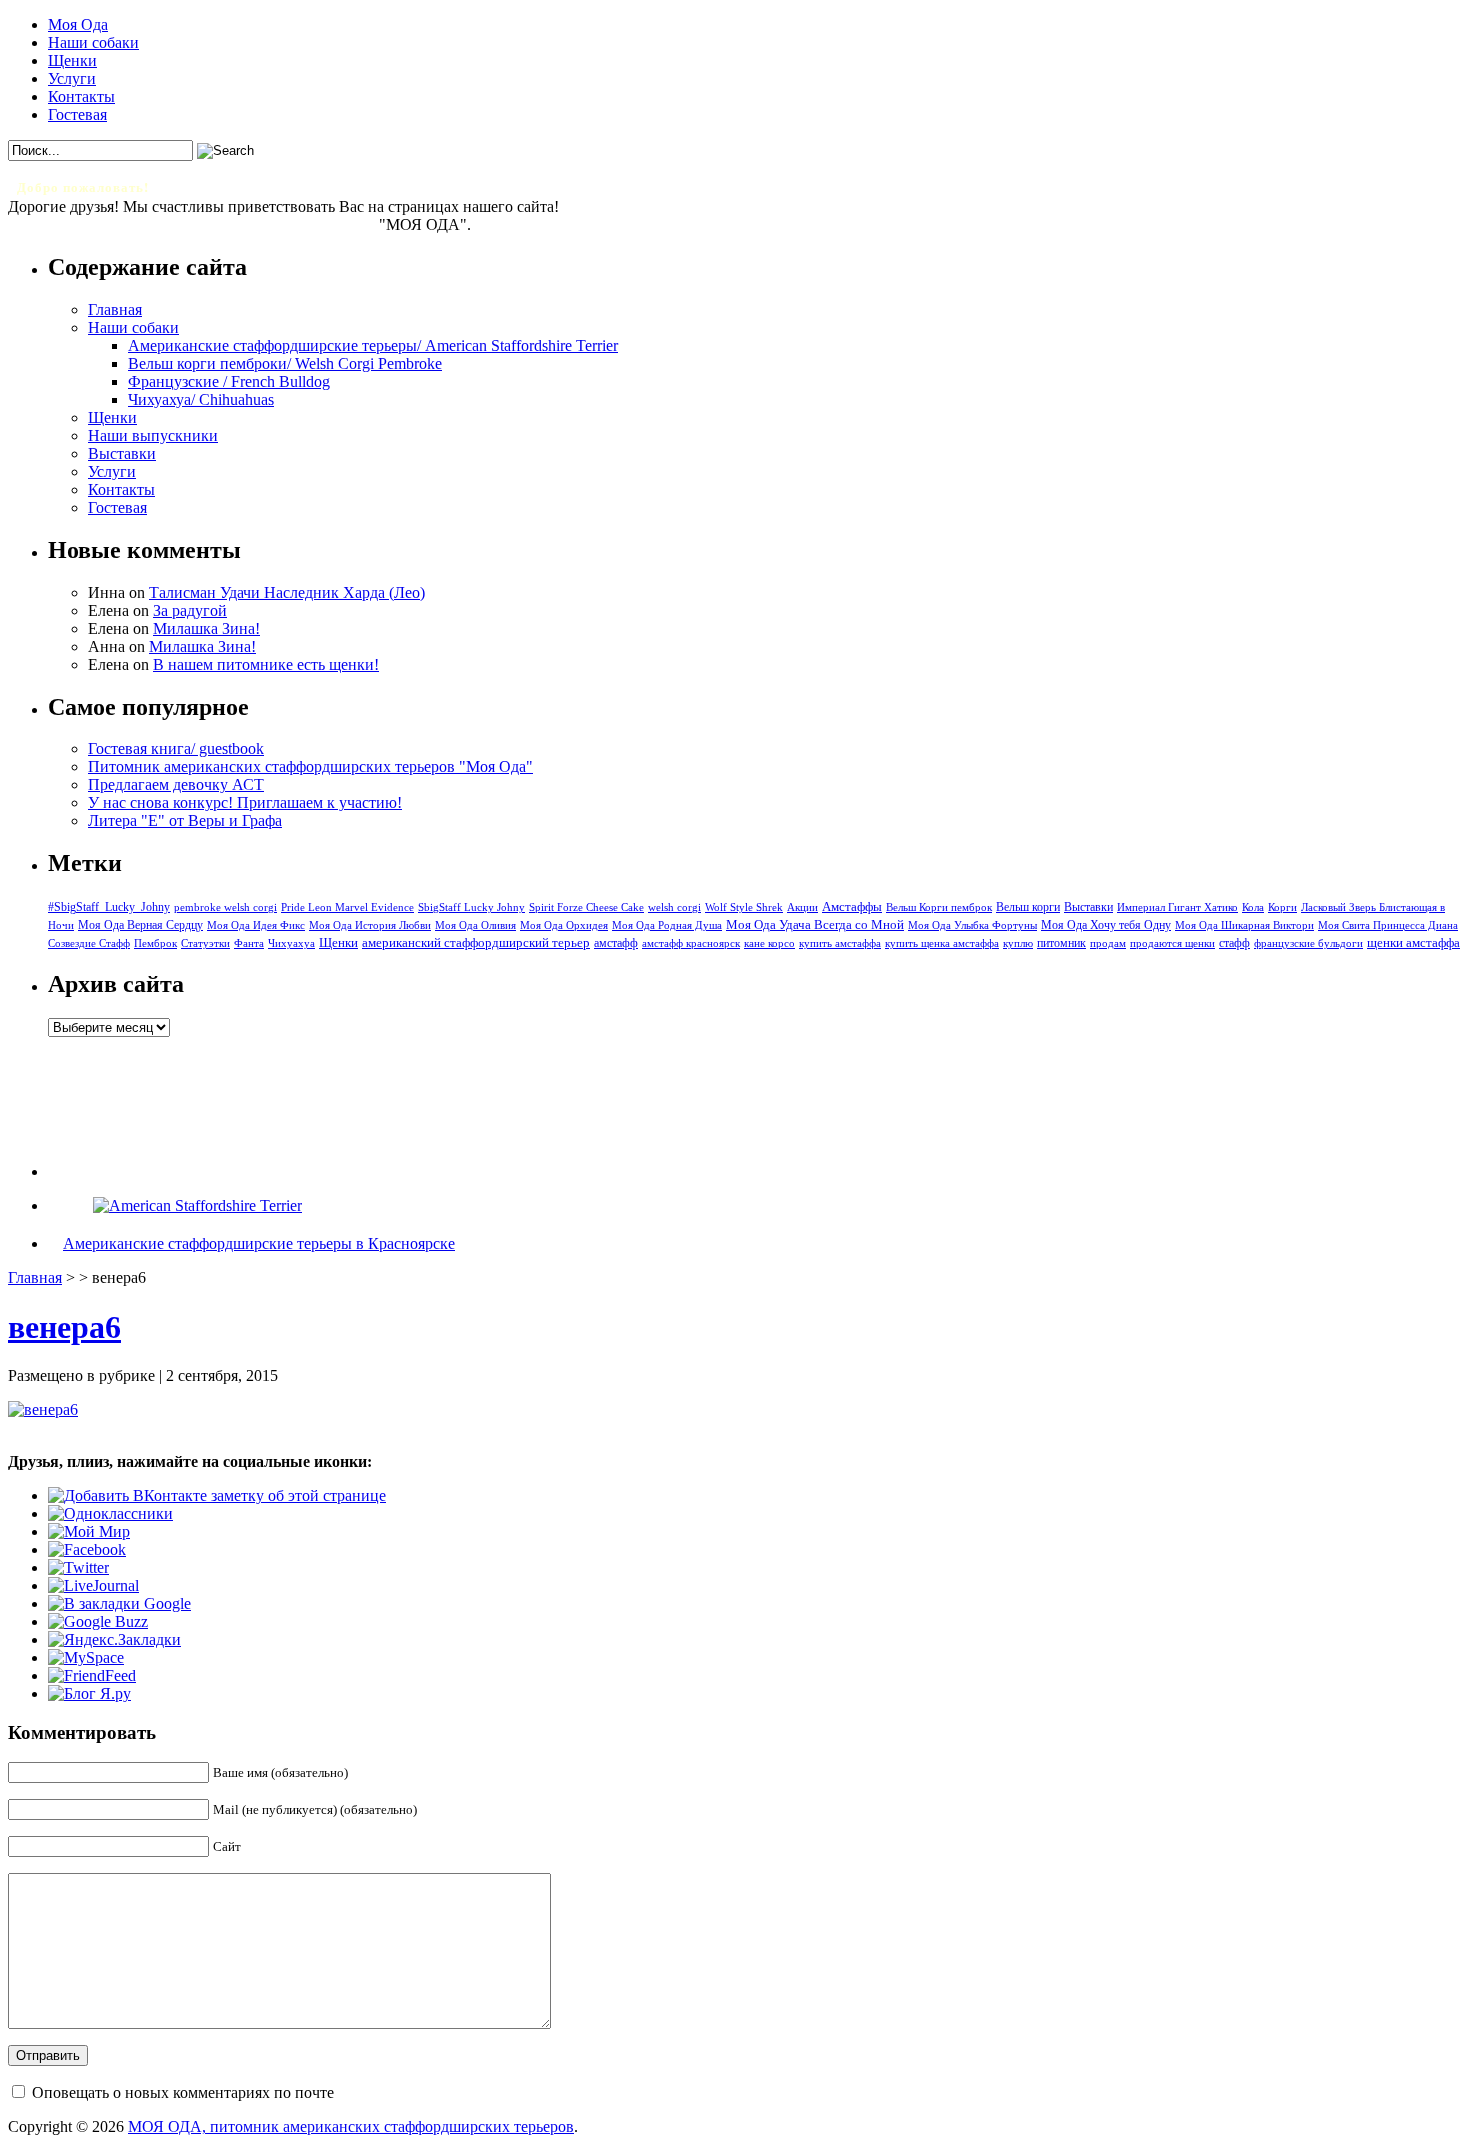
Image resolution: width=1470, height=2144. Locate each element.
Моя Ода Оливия (475, 925)
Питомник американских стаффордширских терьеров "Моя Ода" (310, 766)
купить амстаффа (840, 943)
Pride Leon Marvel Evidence (347, 907)
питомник (1061, 943)
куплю (1018, 943)
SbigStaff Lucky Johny (471, 907)
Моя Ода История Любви (370, 925)
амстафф (616, 943)
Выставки (122, 453)
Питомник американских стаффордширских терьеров (193, 224)
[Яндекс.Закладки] (114, 1639)
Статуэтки (205, 943)
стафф (1234, 943)
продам (1108, 943)
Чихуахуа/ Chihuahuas (201, 399)
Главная (115, 309)
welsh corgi (674, 907)
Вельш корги (1028, 907)
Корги (1282, 907)
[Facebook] (87, 1549)
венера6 (64, 1327)
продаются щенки (1172, 943)
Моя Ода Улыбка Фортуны (972, 925)
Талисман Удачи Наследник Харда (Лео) (287, 592)
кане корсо (769, 943)
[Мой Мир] (89, 1531)
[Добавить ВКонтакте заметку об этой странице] (217, 1495)
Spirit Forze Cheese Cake (586, 907)
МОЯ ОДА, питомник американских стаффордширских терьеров (351, 2126)
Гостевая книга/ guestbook (176, 748)
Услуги (72, 78)
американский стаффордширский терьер (476, 943)
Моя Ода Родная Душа (667, 925)
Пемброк (155, 943)
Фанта (249, 943)
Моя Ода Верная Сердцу (140, 925)
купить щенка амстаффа (942, 943)
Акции (802, 907)
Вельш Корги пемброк (939, 907)
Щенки (72, 60)
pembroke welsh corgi (225, 907)
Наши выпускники (153, 435)
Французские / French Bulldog (229, 381)
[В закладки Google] (119, 1603)
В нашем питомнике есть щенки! (266, 664)
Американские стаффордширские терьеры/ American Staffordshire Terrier (373, 345)
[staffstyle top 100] (197, 1205)
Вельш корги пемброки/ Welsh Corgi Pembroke (285, 363)
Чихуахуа (291, 943)
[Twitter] (78, 1567)
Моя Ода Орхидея (564, 925)
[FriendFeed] (92, 1675)
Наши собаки (93, 42)
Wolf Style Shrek (744, 907)
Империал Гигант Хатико (1177, 907)
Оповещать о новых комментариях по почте (183, 2092)
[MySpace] (86, 1657)
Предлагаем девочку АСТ (176, 784)
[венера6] (43, 1409)
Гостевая (77, 114)
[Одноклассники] (110, 1513)
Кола (1253, 907)
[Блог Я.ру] (89, 1693)
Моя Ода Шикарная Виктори (1244, 925)
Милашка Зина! (206, 628)
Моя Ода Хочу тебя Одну (1106, 925)
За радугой (190, 610)
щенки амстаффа (1413, 943)
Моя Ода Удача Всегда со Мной (815, 925)
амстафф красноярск (691, 943)
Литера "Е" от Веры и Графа (185, 820)
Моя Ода (78, 24)
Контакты (81, 96)
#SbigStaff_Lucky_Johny (109, 907)
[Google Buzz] (98, 1621)
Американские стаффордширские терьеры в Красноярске (259, 1243)
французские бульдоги (1308, 943)
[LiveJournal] (93, 1585)
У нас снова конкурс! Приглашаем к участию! (245, 802)
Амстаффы (852, 906)
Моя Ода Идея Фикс (256, 925)
